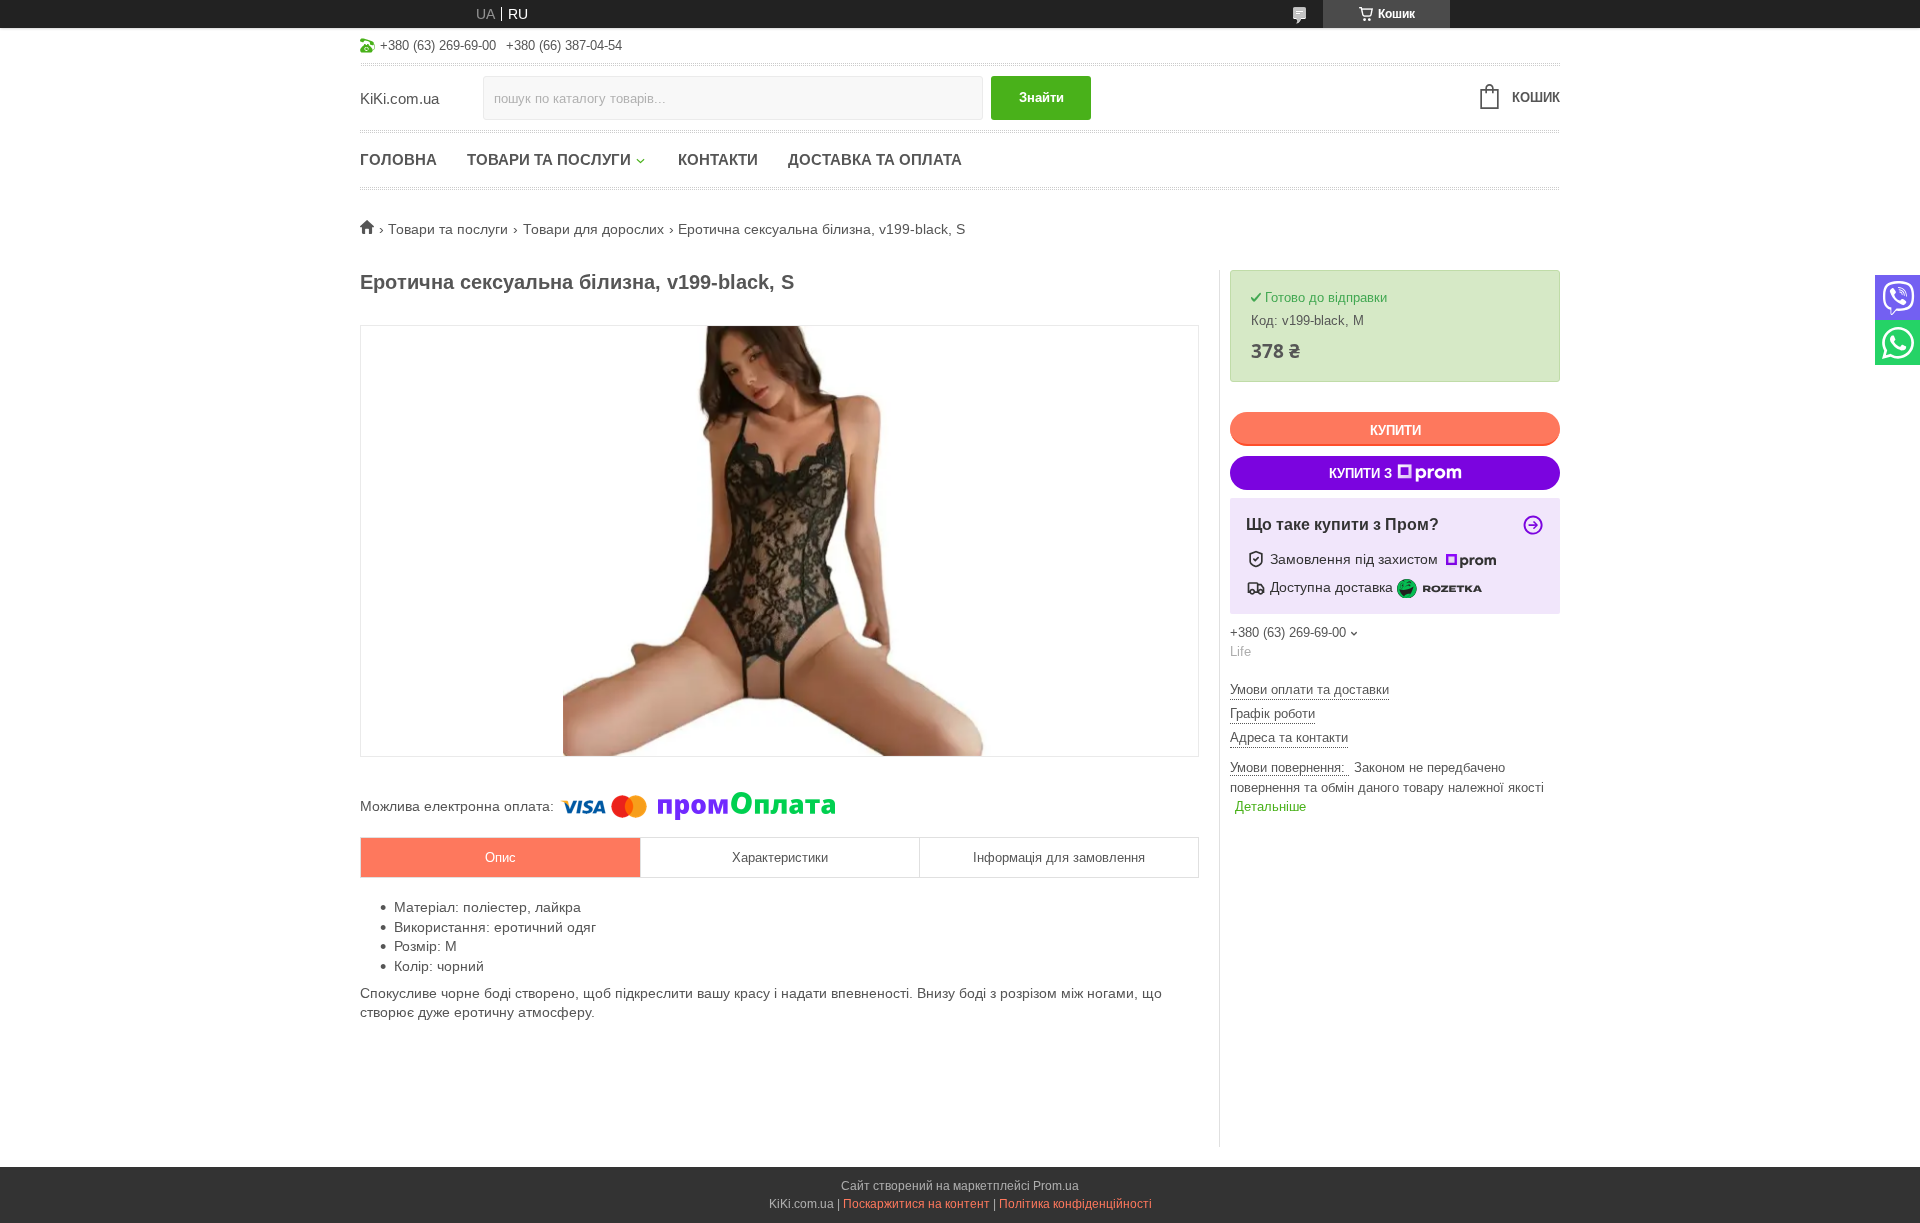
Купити (1395, 430)
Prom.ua (1056, 1186)
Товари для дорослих (593, 229)
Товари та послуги (549, 159)
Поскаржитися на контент (916, 1204)
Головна (398, 159)
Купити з (1360, 473)
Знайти (1041, 97)
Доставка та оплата (875, 159)
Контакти (718, 159)
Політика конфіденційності (1075, 1204)
